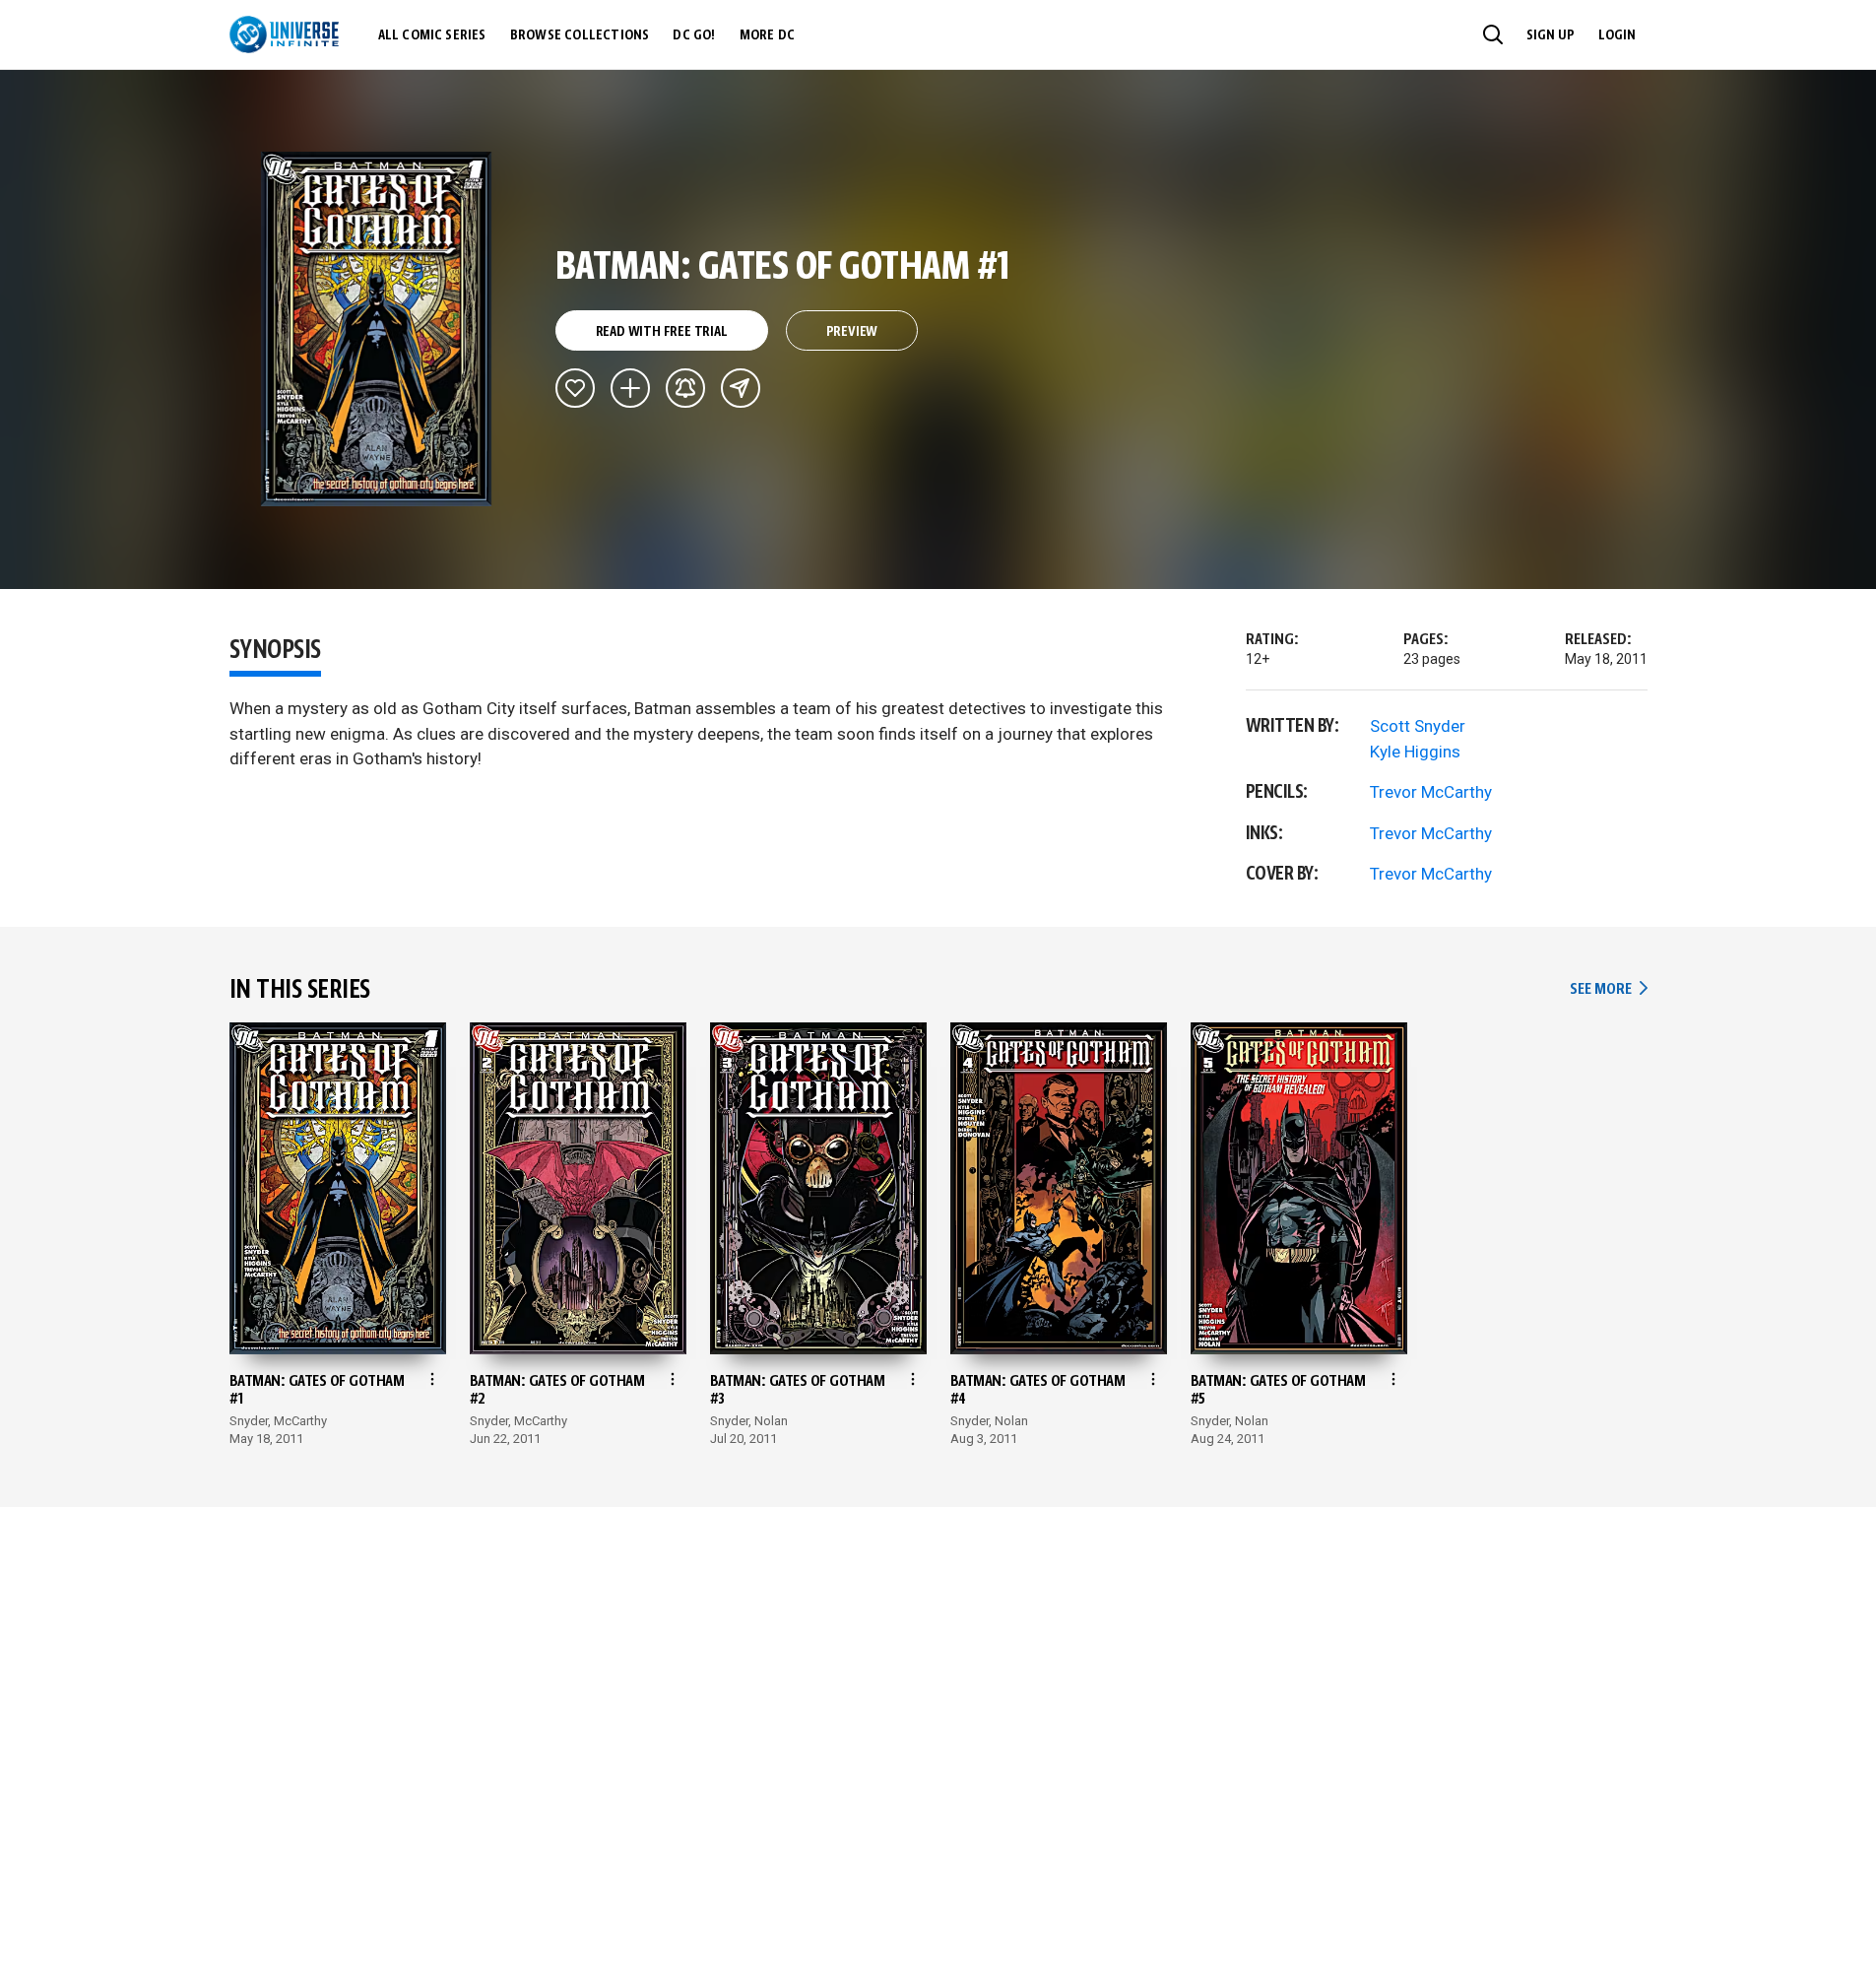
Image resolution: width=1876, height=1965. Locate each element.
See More (1608, 989)
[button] (1493, 34)
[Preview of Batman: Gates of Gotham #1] (377, 329)
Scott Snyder (1418, 726)
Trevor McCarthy (1431, 792)
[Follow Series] (685, 388)
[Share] (741, 388)
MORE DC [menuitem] (767, 35)
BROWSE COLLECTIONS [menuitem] (580, 35)
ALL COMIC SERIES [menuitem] (432, 35)
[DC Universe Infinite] (284, 34)
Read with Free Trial (662, 332)
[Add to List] (630, 388)
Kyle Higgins (1415, 752)
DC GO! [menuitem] (694, 35)
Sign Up (1551, 35)
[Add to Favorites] (575, 388)
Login (1617, 35)
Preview (852, 332)
